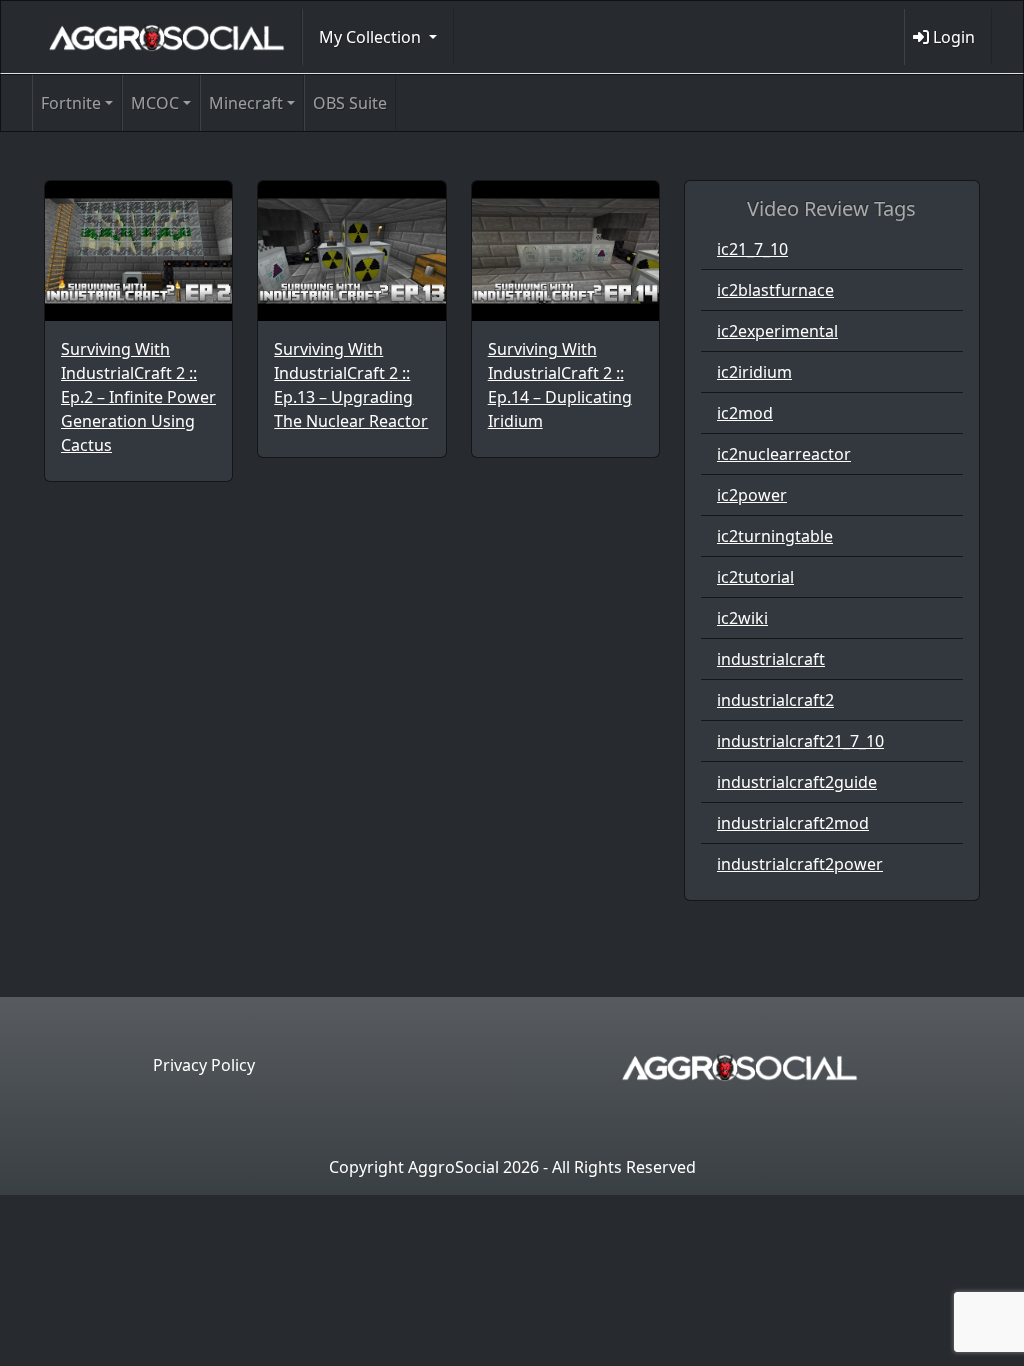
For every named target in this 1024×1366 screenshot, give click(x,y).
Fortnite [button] (71, 103)
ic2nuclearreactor (784, 454)
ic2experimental (777, 331)
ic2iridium (754, 372)
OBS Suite (350, 103)
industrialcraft (771, 659)
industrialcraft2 (775, 700)
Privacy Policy (204, 1065)
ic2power (752, 495)
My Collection (372, 37)
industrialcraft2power (800, 864)
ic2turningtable (775, 536)
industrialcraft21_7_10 (800, 741)
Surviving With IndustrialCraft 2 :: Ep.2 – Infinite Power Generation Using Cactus (138, 397)
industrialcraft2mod (793, 823)
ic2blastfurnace (775, 290)
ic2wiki (742, 618)
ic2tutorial (755, 577)
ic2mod (745, 413)
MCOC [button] (155, 103)
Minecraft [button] (246, 103)
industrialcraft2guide (797, 782)
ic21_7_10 (752, 249)
